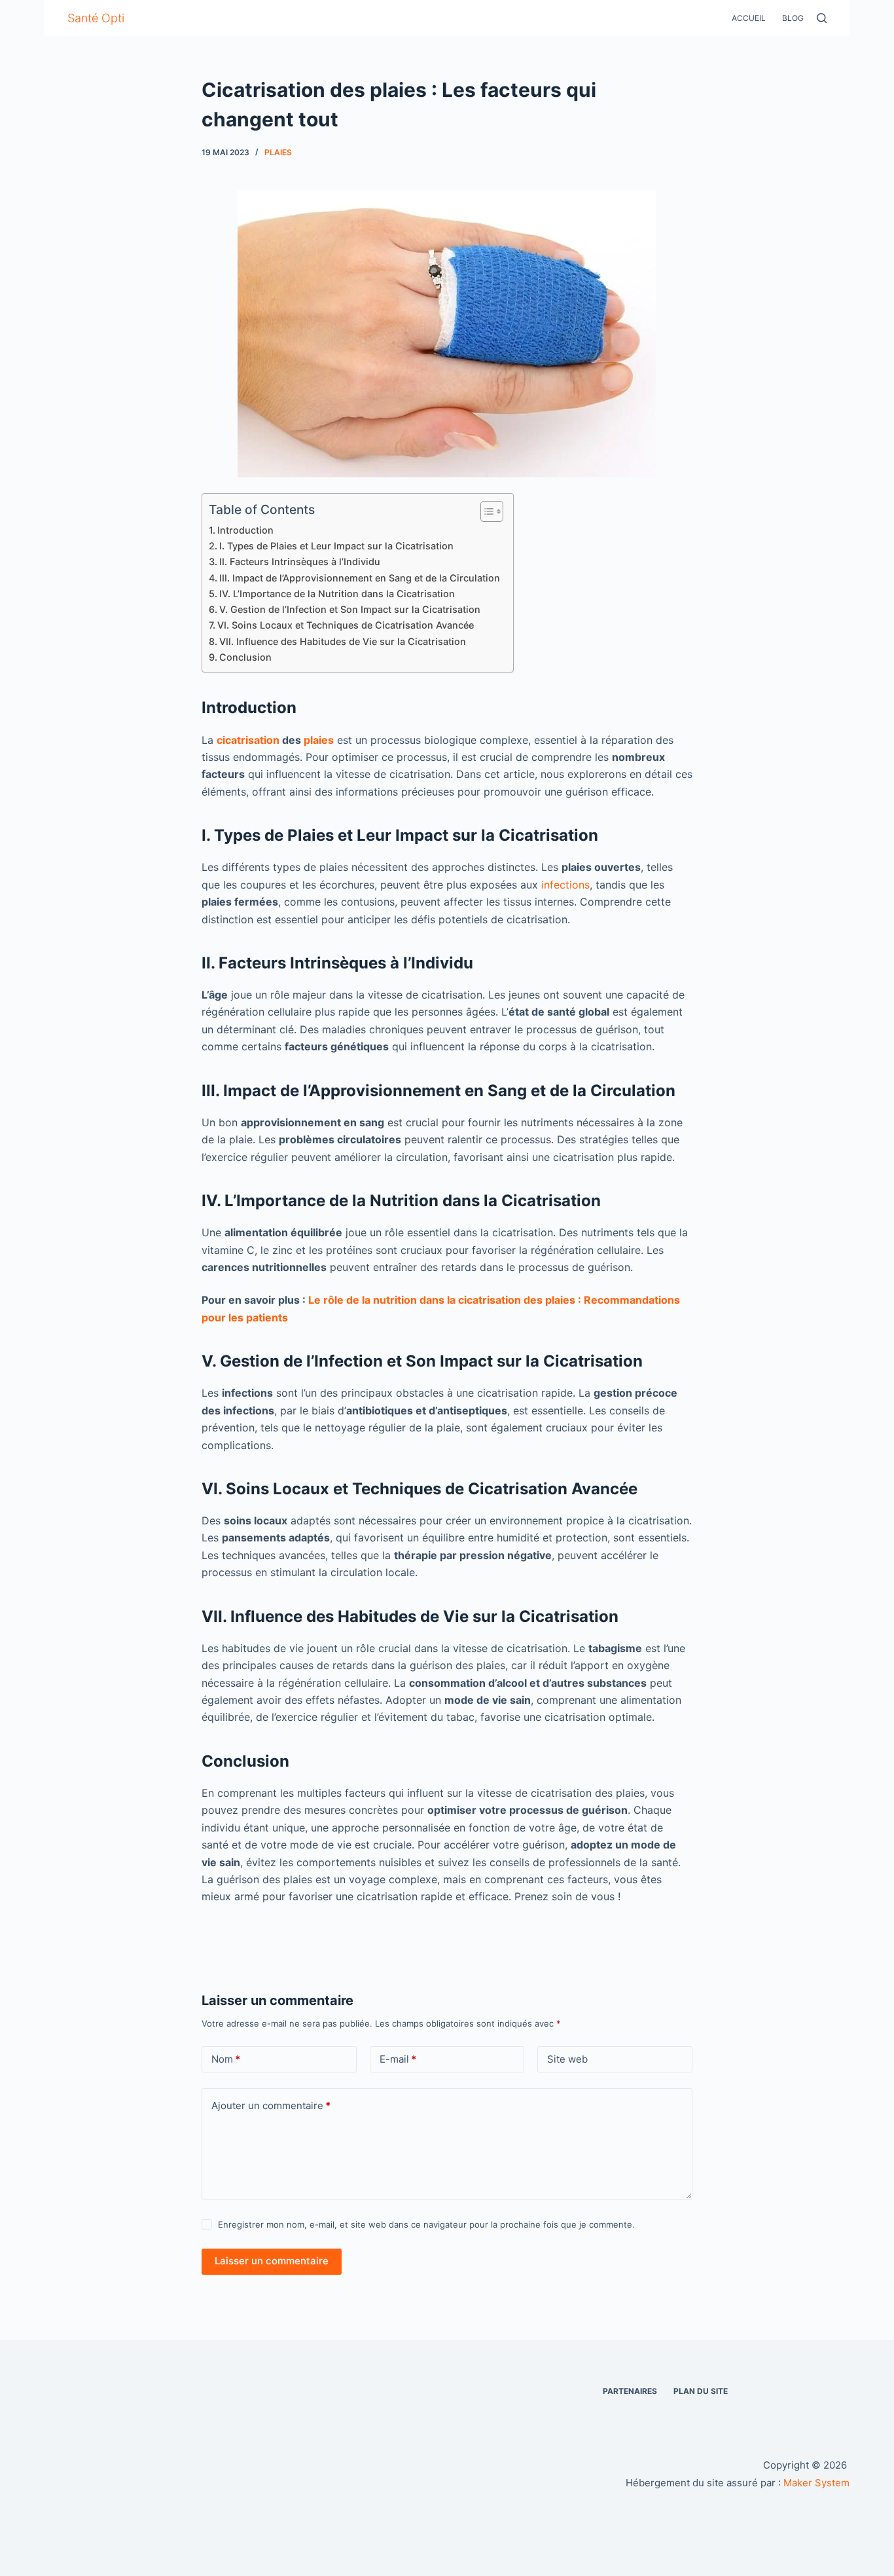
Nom (226, 2059)
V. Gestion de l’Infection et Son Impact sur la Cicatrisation (350, 609)
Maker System (816, 2483)
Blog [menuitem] (793, 18)
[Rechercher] (822, 18)
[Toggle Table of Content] (485, 511)
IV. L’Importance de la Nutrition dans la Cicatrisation (337, 594)
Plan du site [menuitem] (701, 2391)
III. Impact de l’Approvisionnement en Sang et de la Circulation (360, 578)
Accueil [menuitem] (749, 18)
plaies (278, 152)
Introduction (245, 530)
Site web (567, 2059)
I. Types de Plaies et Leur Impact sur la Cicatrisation (336, 546)
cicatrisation (248, 740)
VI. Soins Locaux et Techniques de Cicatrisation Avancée (346, 625)
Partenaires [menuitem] (630, 2391)
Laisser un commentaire (272, 2261)
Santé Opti (96, 18)
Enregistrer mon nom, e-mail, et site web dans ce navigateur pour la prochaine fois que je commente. (426, 2224)
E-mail (398, 2059)
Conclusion (245, 657)
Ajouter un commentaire (271, 2106)
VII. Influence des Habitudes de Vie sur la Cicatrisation (343, 641)
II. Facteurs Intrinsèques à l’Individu (300, 561)
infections (565, 885)
